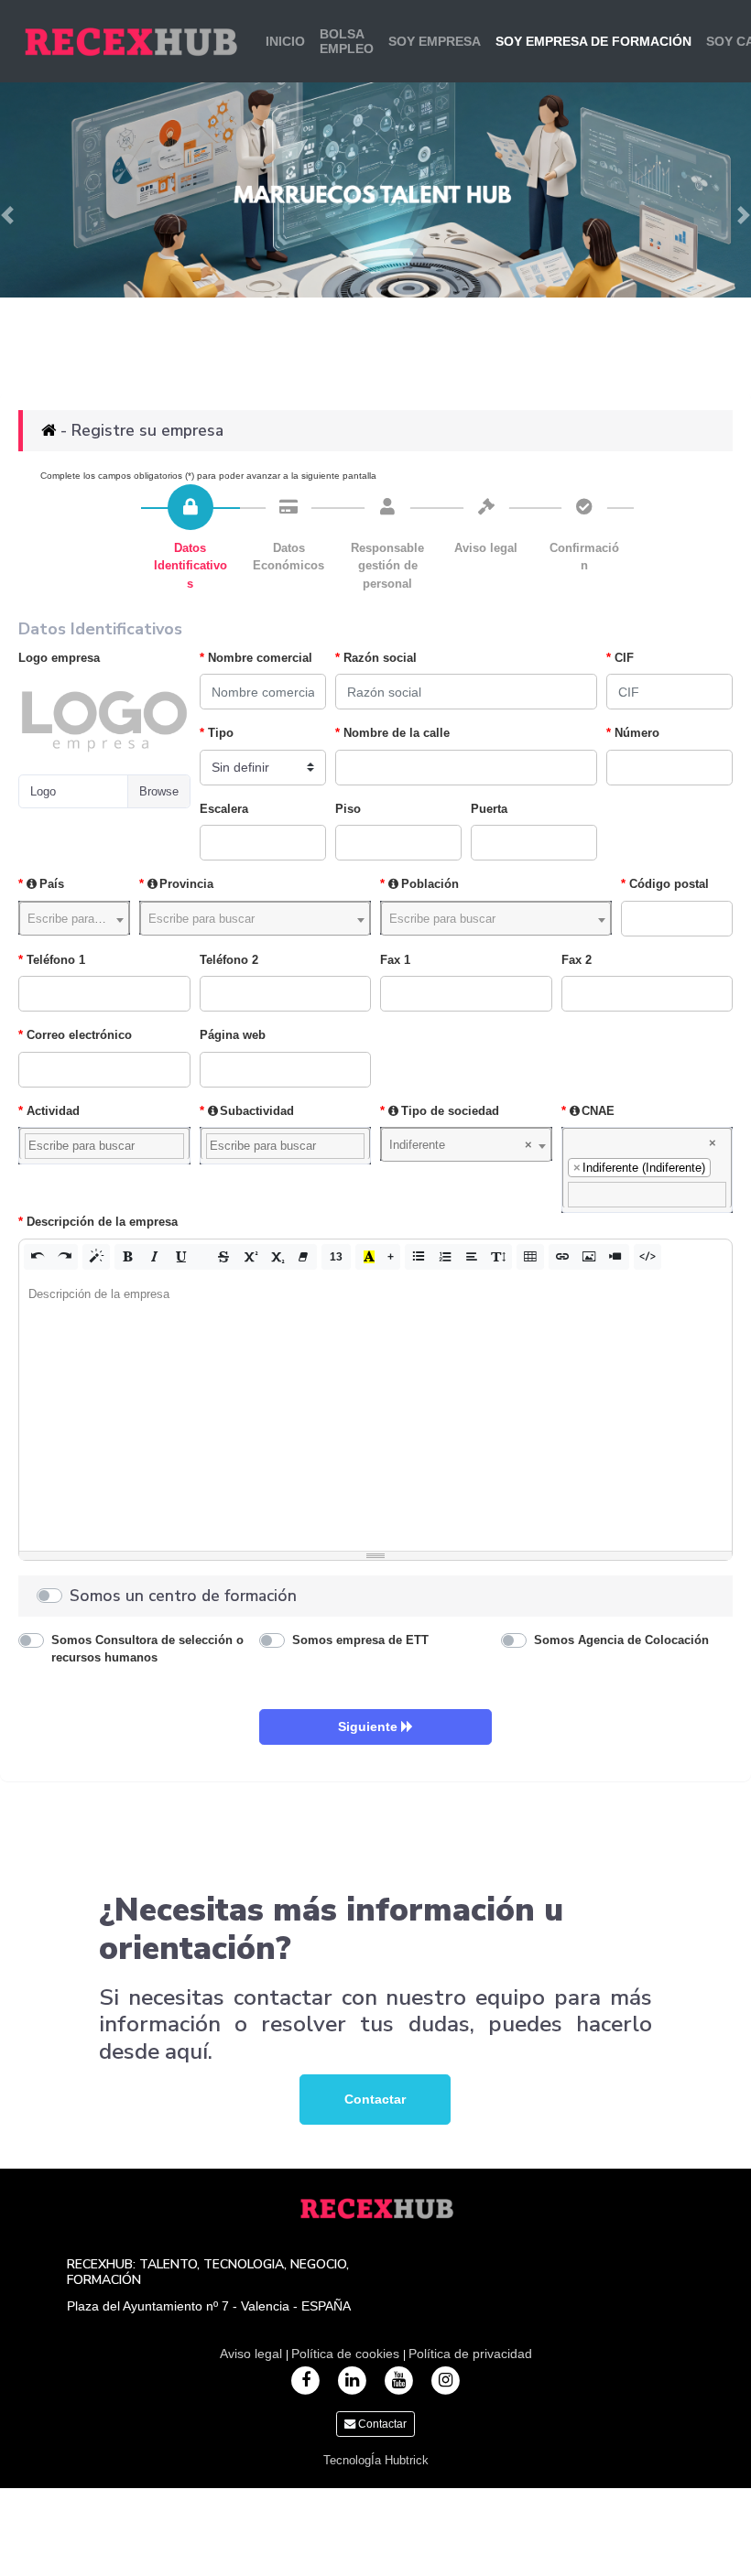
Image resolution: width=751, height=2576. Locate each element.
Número (637, 733)
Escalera (224, 809)
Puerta (489, 809)
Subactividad (257, 1111)
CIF (624, 658)
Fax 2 (577, 960)
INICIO (285, 41)
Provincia (186, 884)
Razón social (380, 658)
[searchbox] (104, 1146)
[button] (38, 1257)
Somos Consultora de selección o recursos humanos (147, 1649)
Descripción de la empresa (102, 1222)
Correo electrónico (79, 1035)
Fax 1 (395, 960)
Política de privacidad (470, 2354)
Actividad (53, 1111)
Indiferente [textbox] (461, 1145)
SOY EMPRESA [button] (435, 41)
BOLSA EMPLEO (347, 41)
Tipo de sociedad (450, 1111)
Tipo (221, 733)
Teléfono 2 (229, 960)
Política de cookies (347, 2354)
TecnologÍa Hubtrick (376, 2460)
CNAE (598, 1111)
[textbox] (74, 919)
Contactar (375, 2099)
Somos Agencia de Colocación (621, 1640)
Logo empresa (59, 658)
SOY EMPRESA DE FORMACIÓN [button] (593, 41)
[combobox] (74, 918)
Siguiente (370, 1726)
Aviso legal (253, 2354)
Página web (233, 1035)
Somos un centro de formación (183, 1596)
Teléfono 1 (56, 960)
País (52, 884)
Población (430, 884)
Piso (348, 809)
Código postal (669, 884)
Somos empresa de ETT (360, 1640)
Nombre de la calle (397, 733)
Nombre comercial (260, 658)
